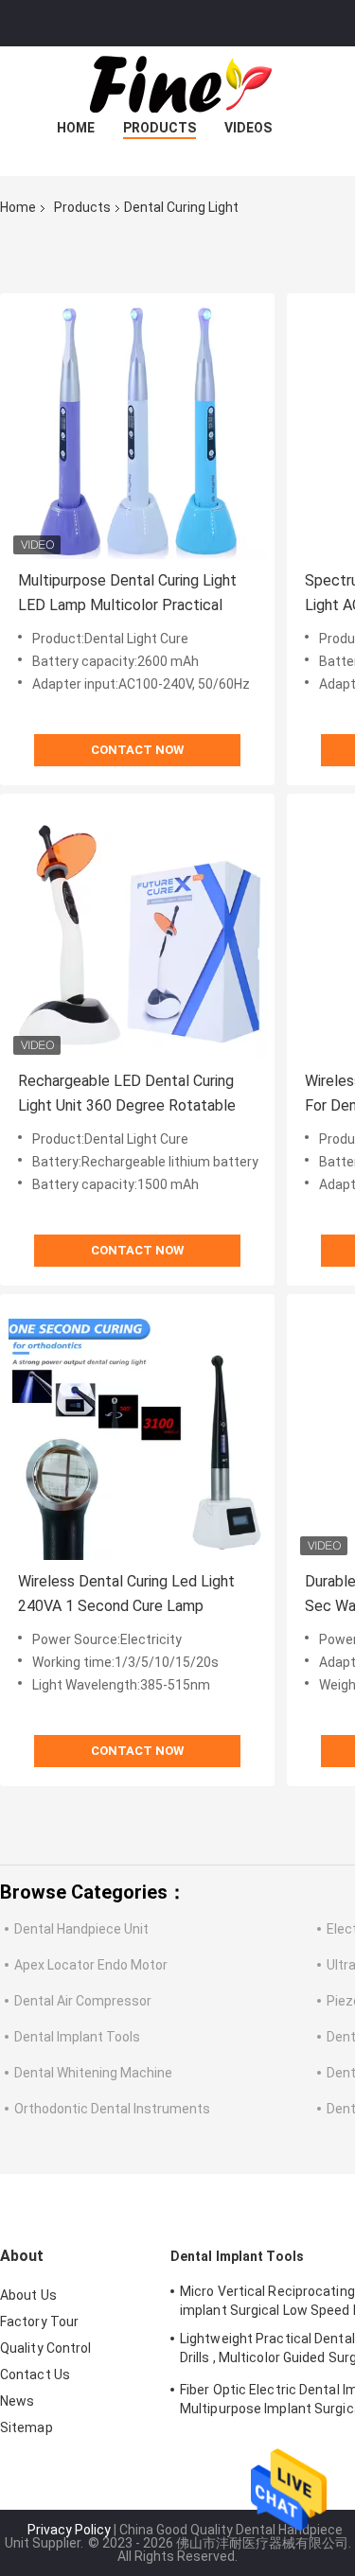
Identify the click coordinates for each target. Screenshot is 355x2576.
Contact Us (35, 2374)
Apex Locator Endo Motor (91, 1965)
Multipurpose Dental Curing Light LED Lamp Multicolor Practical (127, 593)
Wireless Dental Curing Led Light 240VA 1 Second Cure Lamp (126, 1594)
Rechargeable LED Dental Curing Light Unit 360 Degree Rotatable (127, 1093)
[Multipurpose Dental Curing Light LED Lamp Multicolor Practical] (137, 430)
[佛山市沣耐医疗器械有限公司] (178, 84)
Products (160, 128)
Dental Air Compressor (83, 2001)
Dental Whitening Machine (93, 2073)
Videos (248, 128)
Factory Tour (39, 2322)
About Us (28, 2295)
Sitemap (27, 2427)
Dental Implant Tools (77, 2037)
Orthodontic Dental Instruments (112, 2109)
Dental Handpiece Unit (81, 1929)
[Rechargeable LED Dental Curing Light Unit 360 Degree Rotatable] (137, 931)
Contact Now (137, 750)
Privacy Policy (69, 2530)
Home (76, 128)
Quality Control (46, 2348)
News (17, 2401)
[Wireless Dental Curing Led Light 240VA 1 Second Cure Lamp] (137, 1431)
